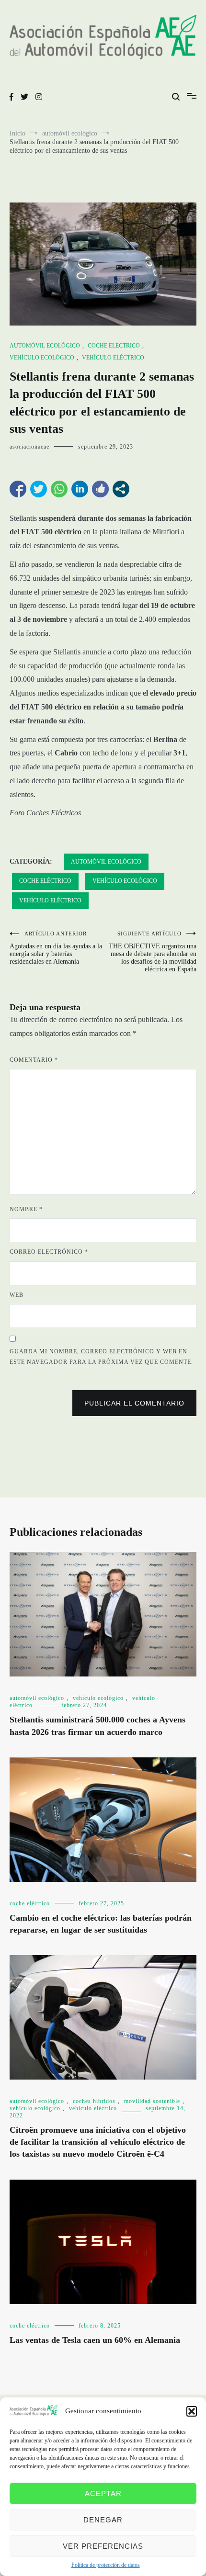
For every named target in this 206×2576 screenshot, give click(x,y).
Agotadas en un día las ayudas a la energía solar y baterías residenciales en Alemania (56, 948)
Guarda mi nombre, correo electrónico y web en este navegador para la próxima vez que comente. (101, 1357)
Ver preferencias (103, 2546)
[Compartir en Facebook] (18, 489)
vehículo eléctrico (113, 358)
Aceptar (103, 2493)
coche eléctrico (114, 346)
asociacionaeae (29, 447)
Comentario (34, 1060)
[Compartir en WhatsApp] (59, 489)
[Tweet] (39, 489)
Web (17, 1295)
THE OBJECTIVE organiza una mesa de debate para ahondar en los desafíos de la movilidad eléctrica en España (153, 952)
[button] (192, 2411)
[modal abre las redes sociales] (121, 489)
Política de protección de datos (106, 2565)
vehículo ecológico (42, 358)
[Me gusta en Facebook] (100, 489)
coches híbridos (94, 2101)
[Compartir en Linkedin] (80, 489)
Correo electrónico (49, 1252)
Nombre (26, 1209)
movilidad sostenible (152, 2101)
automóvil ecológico (45, 346)
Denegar (103, 2520)
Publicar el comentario (134, 1403)
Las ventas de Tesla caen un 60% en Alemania (95, 2340)
